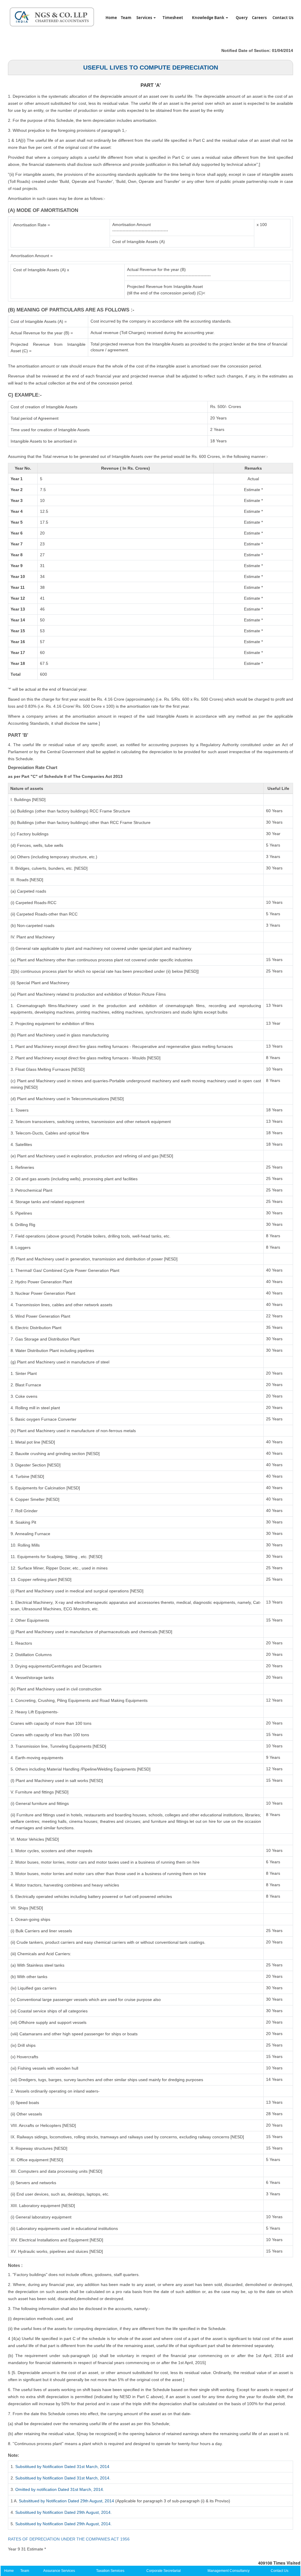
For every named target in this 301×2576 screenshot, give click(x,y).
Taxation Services (110, 2571)
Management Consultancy (229, 2571)
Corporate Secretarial (164, 2571)
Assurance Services (59, 2571)
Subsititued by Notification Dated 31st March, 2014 (62, 2467)
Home (111, 18)
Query (242, 18)
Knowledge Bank (209, 18)
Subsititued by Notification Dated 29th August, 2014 (66, 2501)
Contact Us (283, 18)
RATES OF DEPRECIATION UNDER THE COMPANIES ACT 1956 (69, 2539)
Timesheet (173, 18)
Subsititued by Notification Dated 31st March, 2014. (63, 2478)
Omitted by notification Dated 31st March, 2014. (60, 2489)
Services (145, 18)
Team (126, 18)
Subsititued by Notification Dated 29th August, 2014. (63, 2512)
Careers (259, 18)
